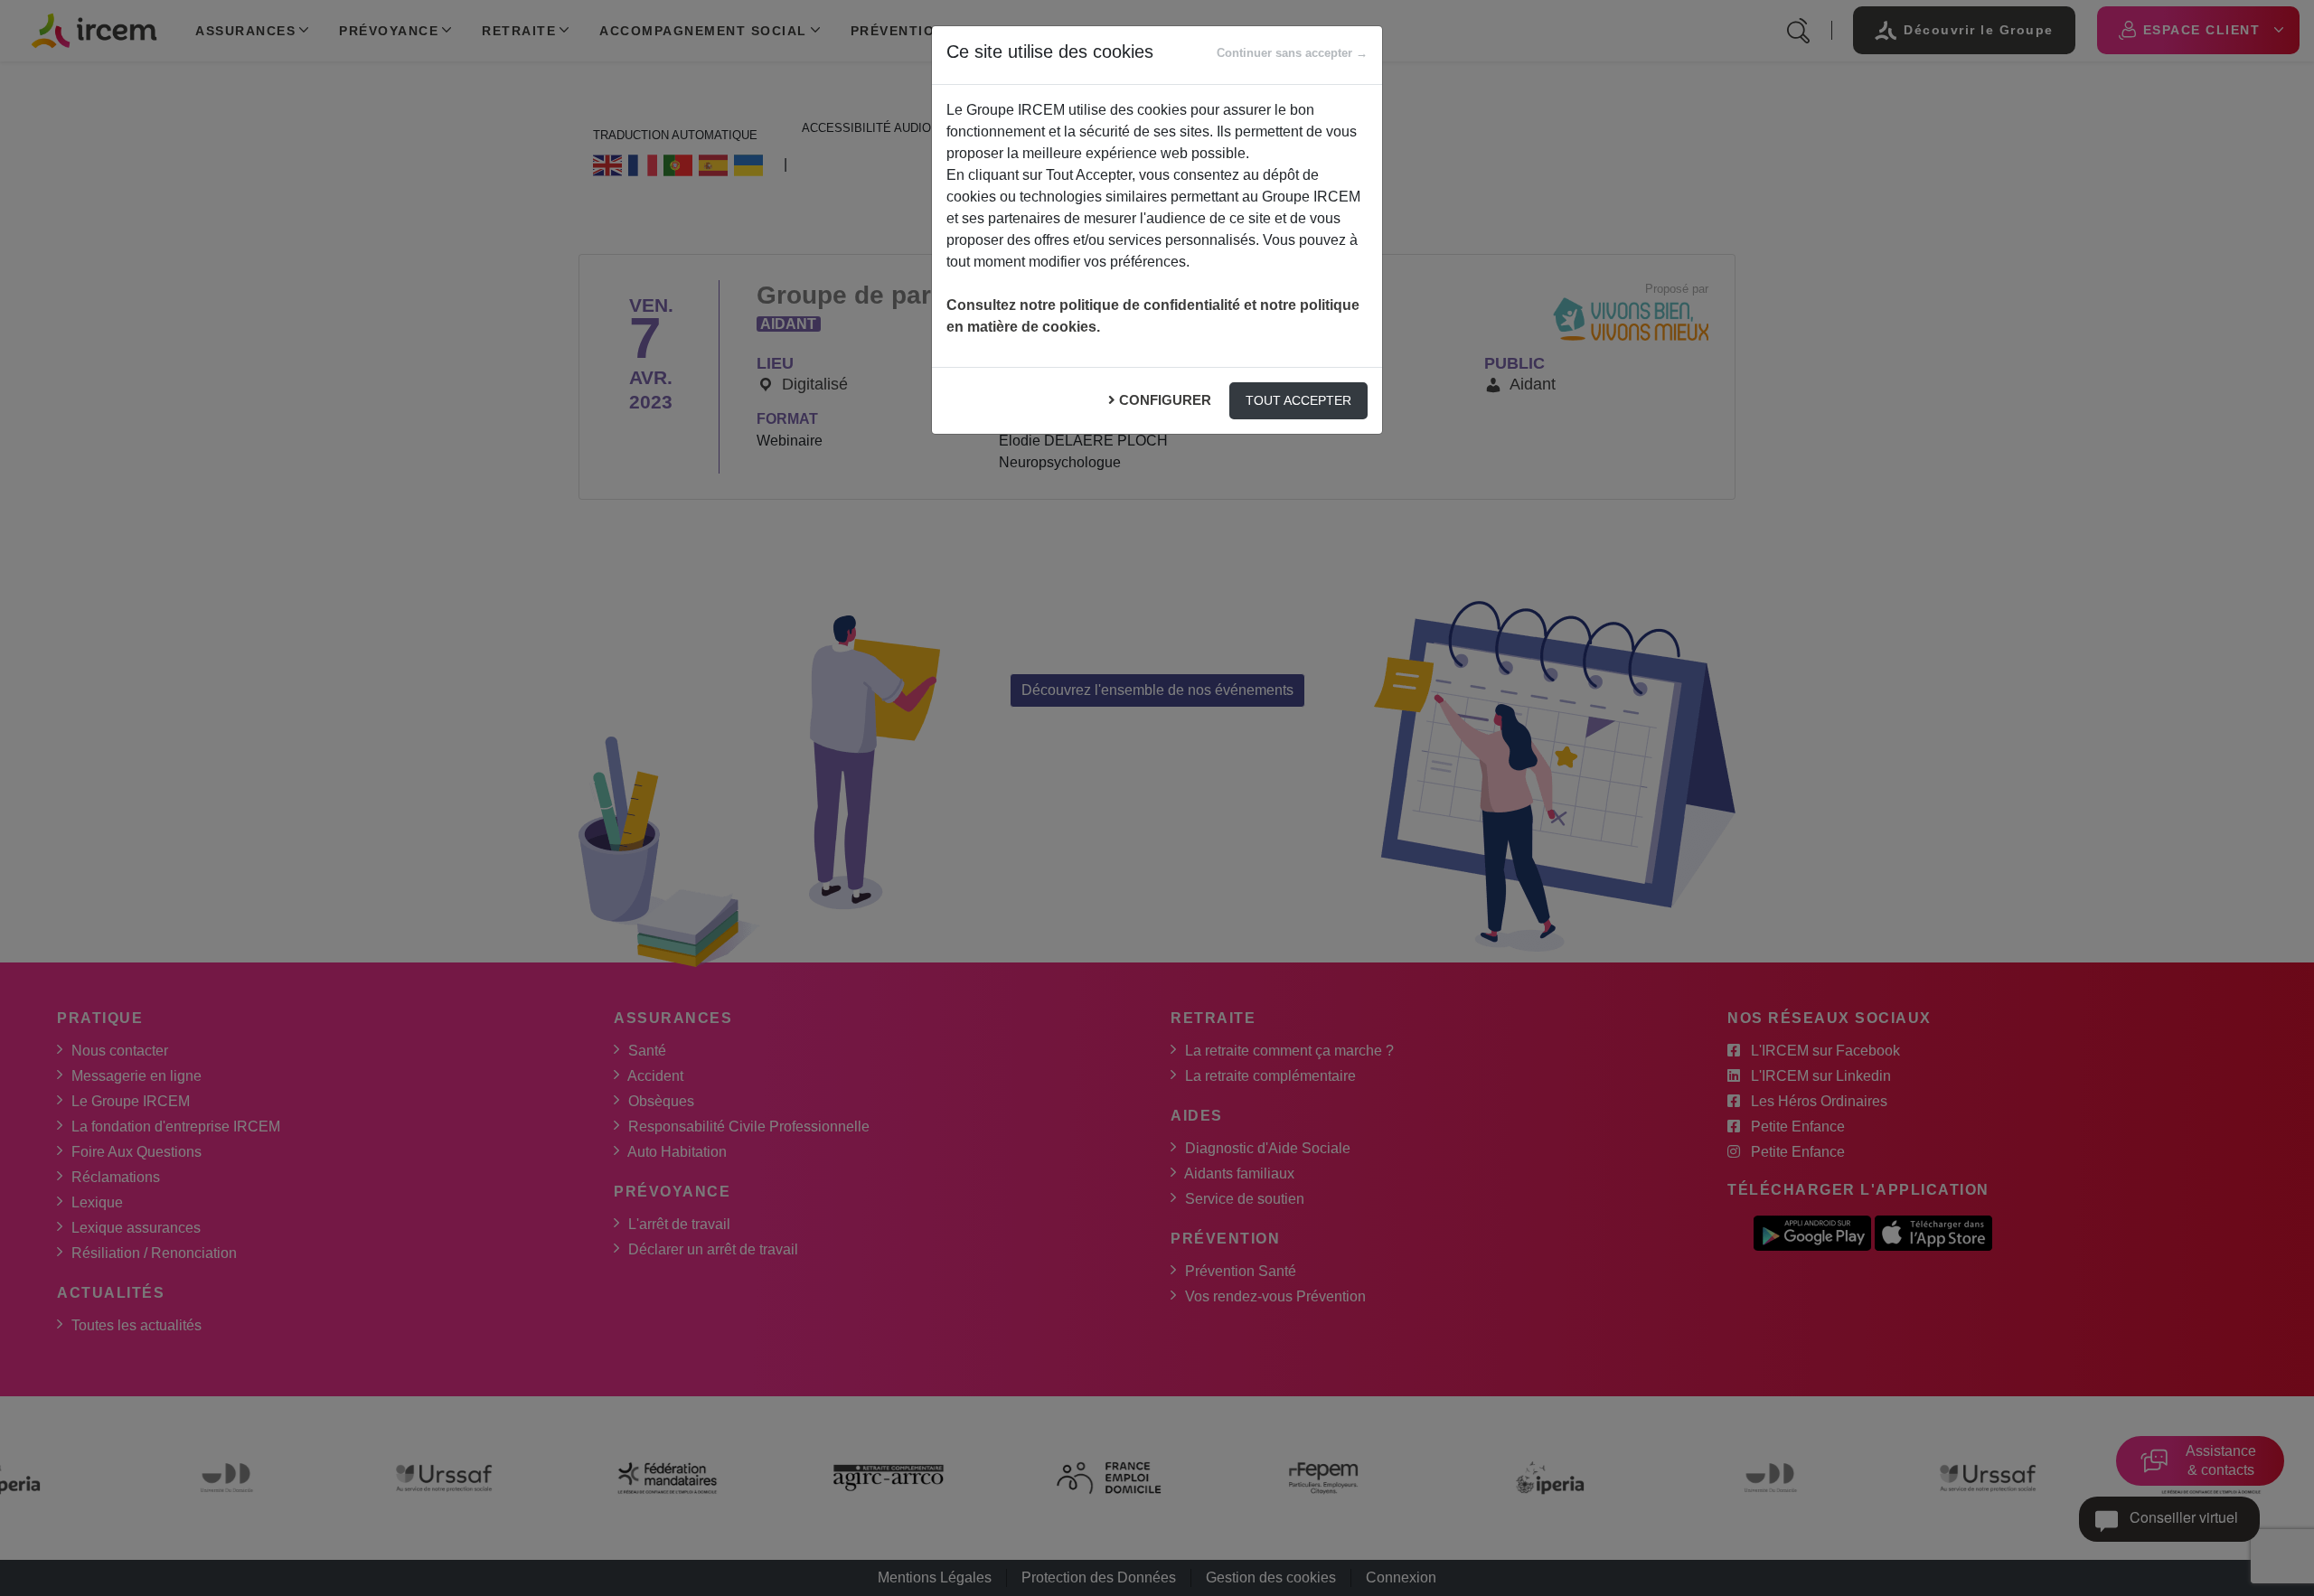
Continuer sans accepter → (1292, 53)
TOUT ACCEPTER (1298, 400)
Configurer (1165, 400)
